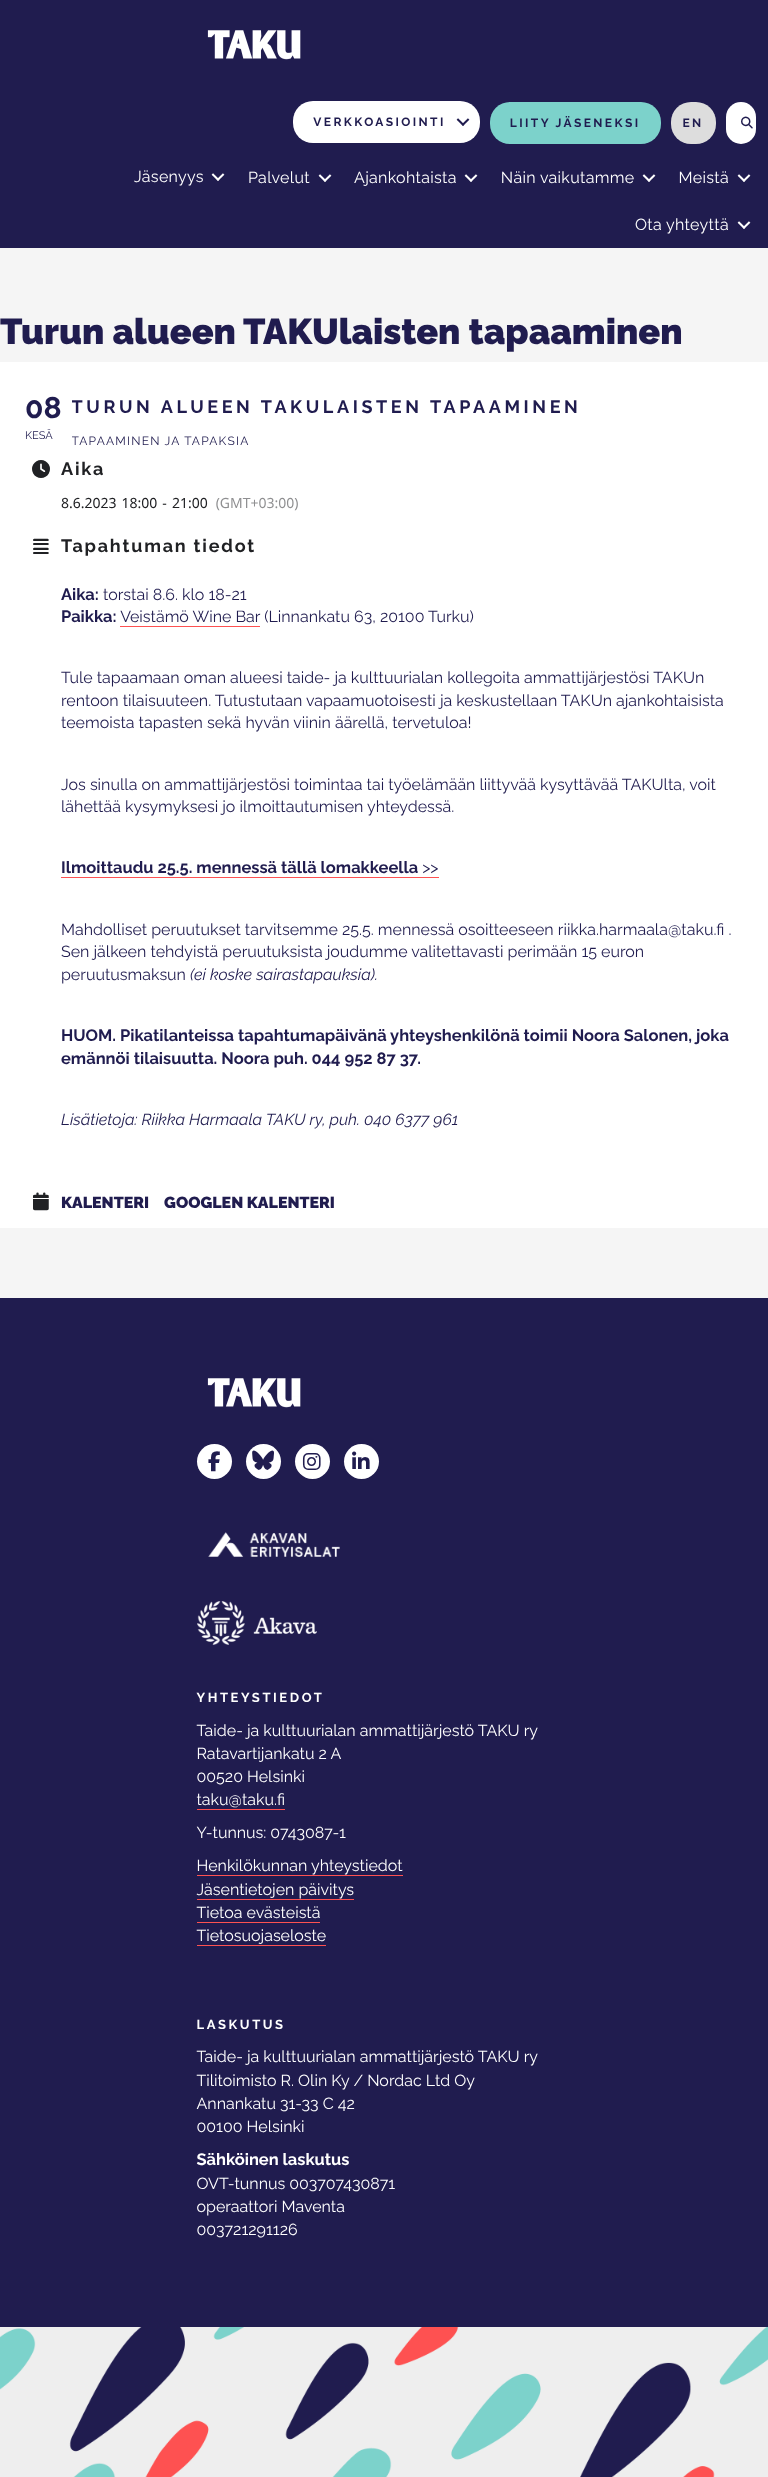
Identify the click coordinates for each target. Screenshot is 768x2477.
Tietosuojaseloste (262, 1935)
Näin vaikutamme (568, 177)
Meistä (703, 177)
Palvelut (279, 177)
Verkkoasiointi (379, 122)
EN (692, 123)
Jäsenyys (169, 176)
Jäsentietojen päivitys (276, 1889)
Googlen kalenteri (249, 1202)
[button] (463, 122)
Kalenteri (105, 1202)
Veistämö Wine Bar (190, 616)
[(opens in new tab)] (274, 1543)
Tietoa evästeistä (259, 1912)
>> (250, 867)
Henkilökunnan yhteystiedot (300, 1865)
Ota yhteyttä (682, 224)
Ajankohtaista (405, 177)
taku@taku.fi (241, 1799)
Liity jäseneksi (575, 123)
